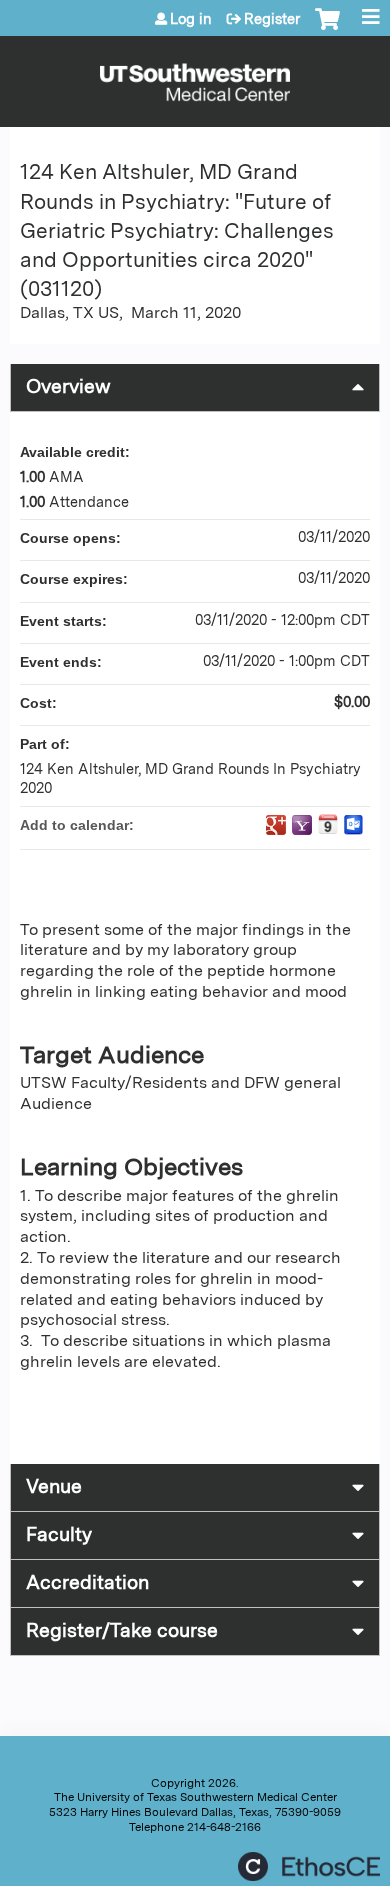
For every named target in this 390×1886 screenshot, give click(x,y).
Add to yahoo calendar (302, 825)
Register (272, 19)
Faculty (59, 1534)
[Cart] (327, 29)
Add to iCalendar (328, 824)
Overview (68, 386)
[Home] (195, 76)
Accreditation (87, 1582)
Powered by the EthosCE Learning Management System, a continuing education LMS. (309, 1866)
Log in (191, 19)
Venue (54, 1486)
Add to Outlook (354, 825)
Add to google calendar (276, 825)
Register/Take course (122, 1630)
